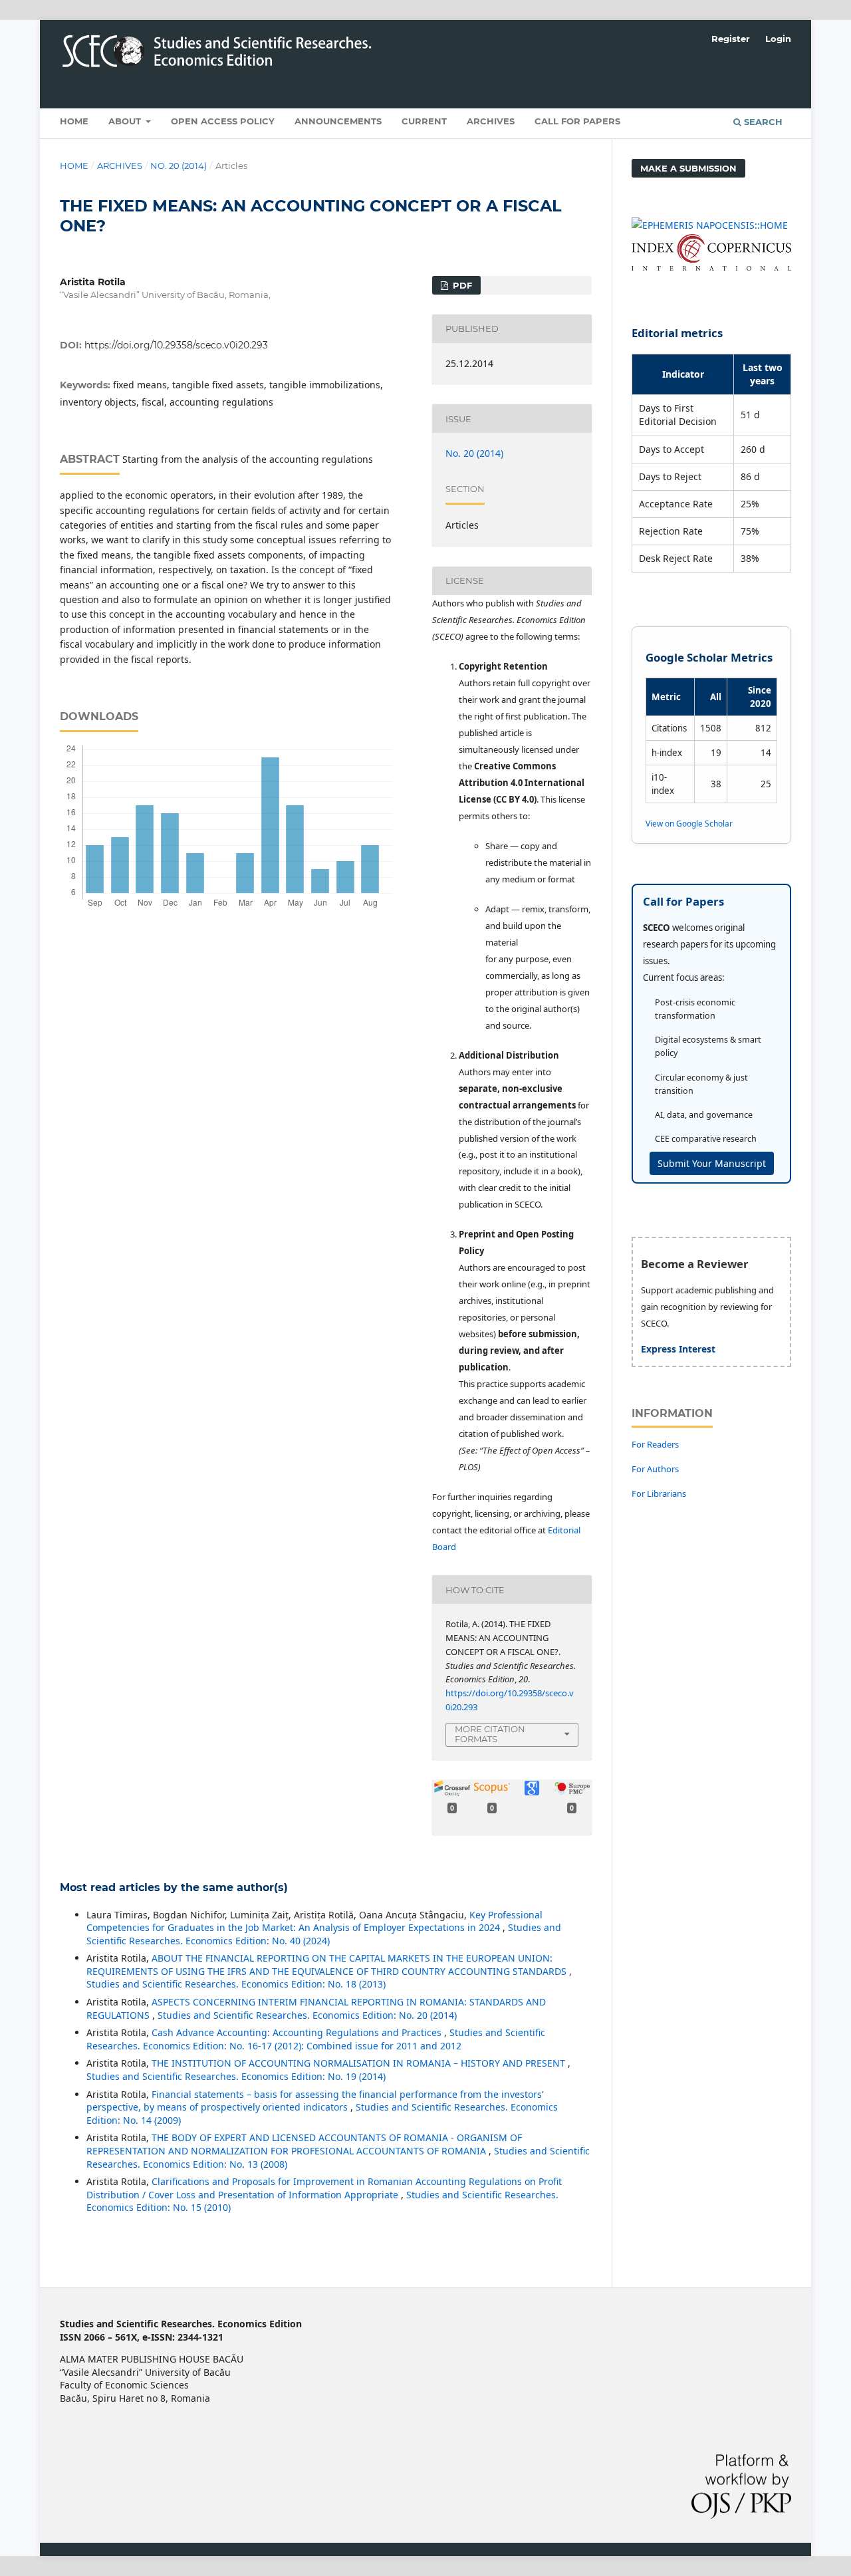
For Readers (655, 1444)
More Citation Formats (490, 1734)
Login (778, 39)
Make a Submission (688, 168)
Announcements (338, 121)
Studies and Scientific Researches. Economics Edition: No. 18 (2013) (236, 1984)
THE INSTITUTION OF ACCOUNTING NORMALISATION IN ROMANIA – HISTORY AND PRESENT (360, 2063)
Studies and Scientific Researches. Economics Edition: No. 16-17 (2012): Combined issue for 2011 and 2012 (316, 2039)
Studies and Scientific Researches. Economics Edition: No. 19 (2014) (236, 2076)
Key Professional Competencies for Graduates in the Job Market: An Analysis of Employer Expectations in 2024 (314, 1921)
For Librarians (659, 1493)
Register (731, 39)
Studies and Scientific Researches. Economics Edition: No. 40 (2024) (324, 1934)
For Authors (655, 1469)
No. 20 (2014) (179, 166)
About (126, 121)
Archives (491, 121)
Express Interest (678, 1349)
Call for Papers (577, 121)
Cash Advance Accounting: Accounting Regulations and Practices (298, 2032)
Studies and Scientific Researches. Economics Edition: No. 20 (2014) (307, 2015)
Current (424, 121)
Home (74, 121)
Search (762, 122)
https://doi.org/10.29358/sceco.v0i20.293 (176, 345)
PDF (461, 285)
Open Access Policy (223, 121)
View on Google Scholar (689, 823)
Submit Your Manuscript (712, 1163)
